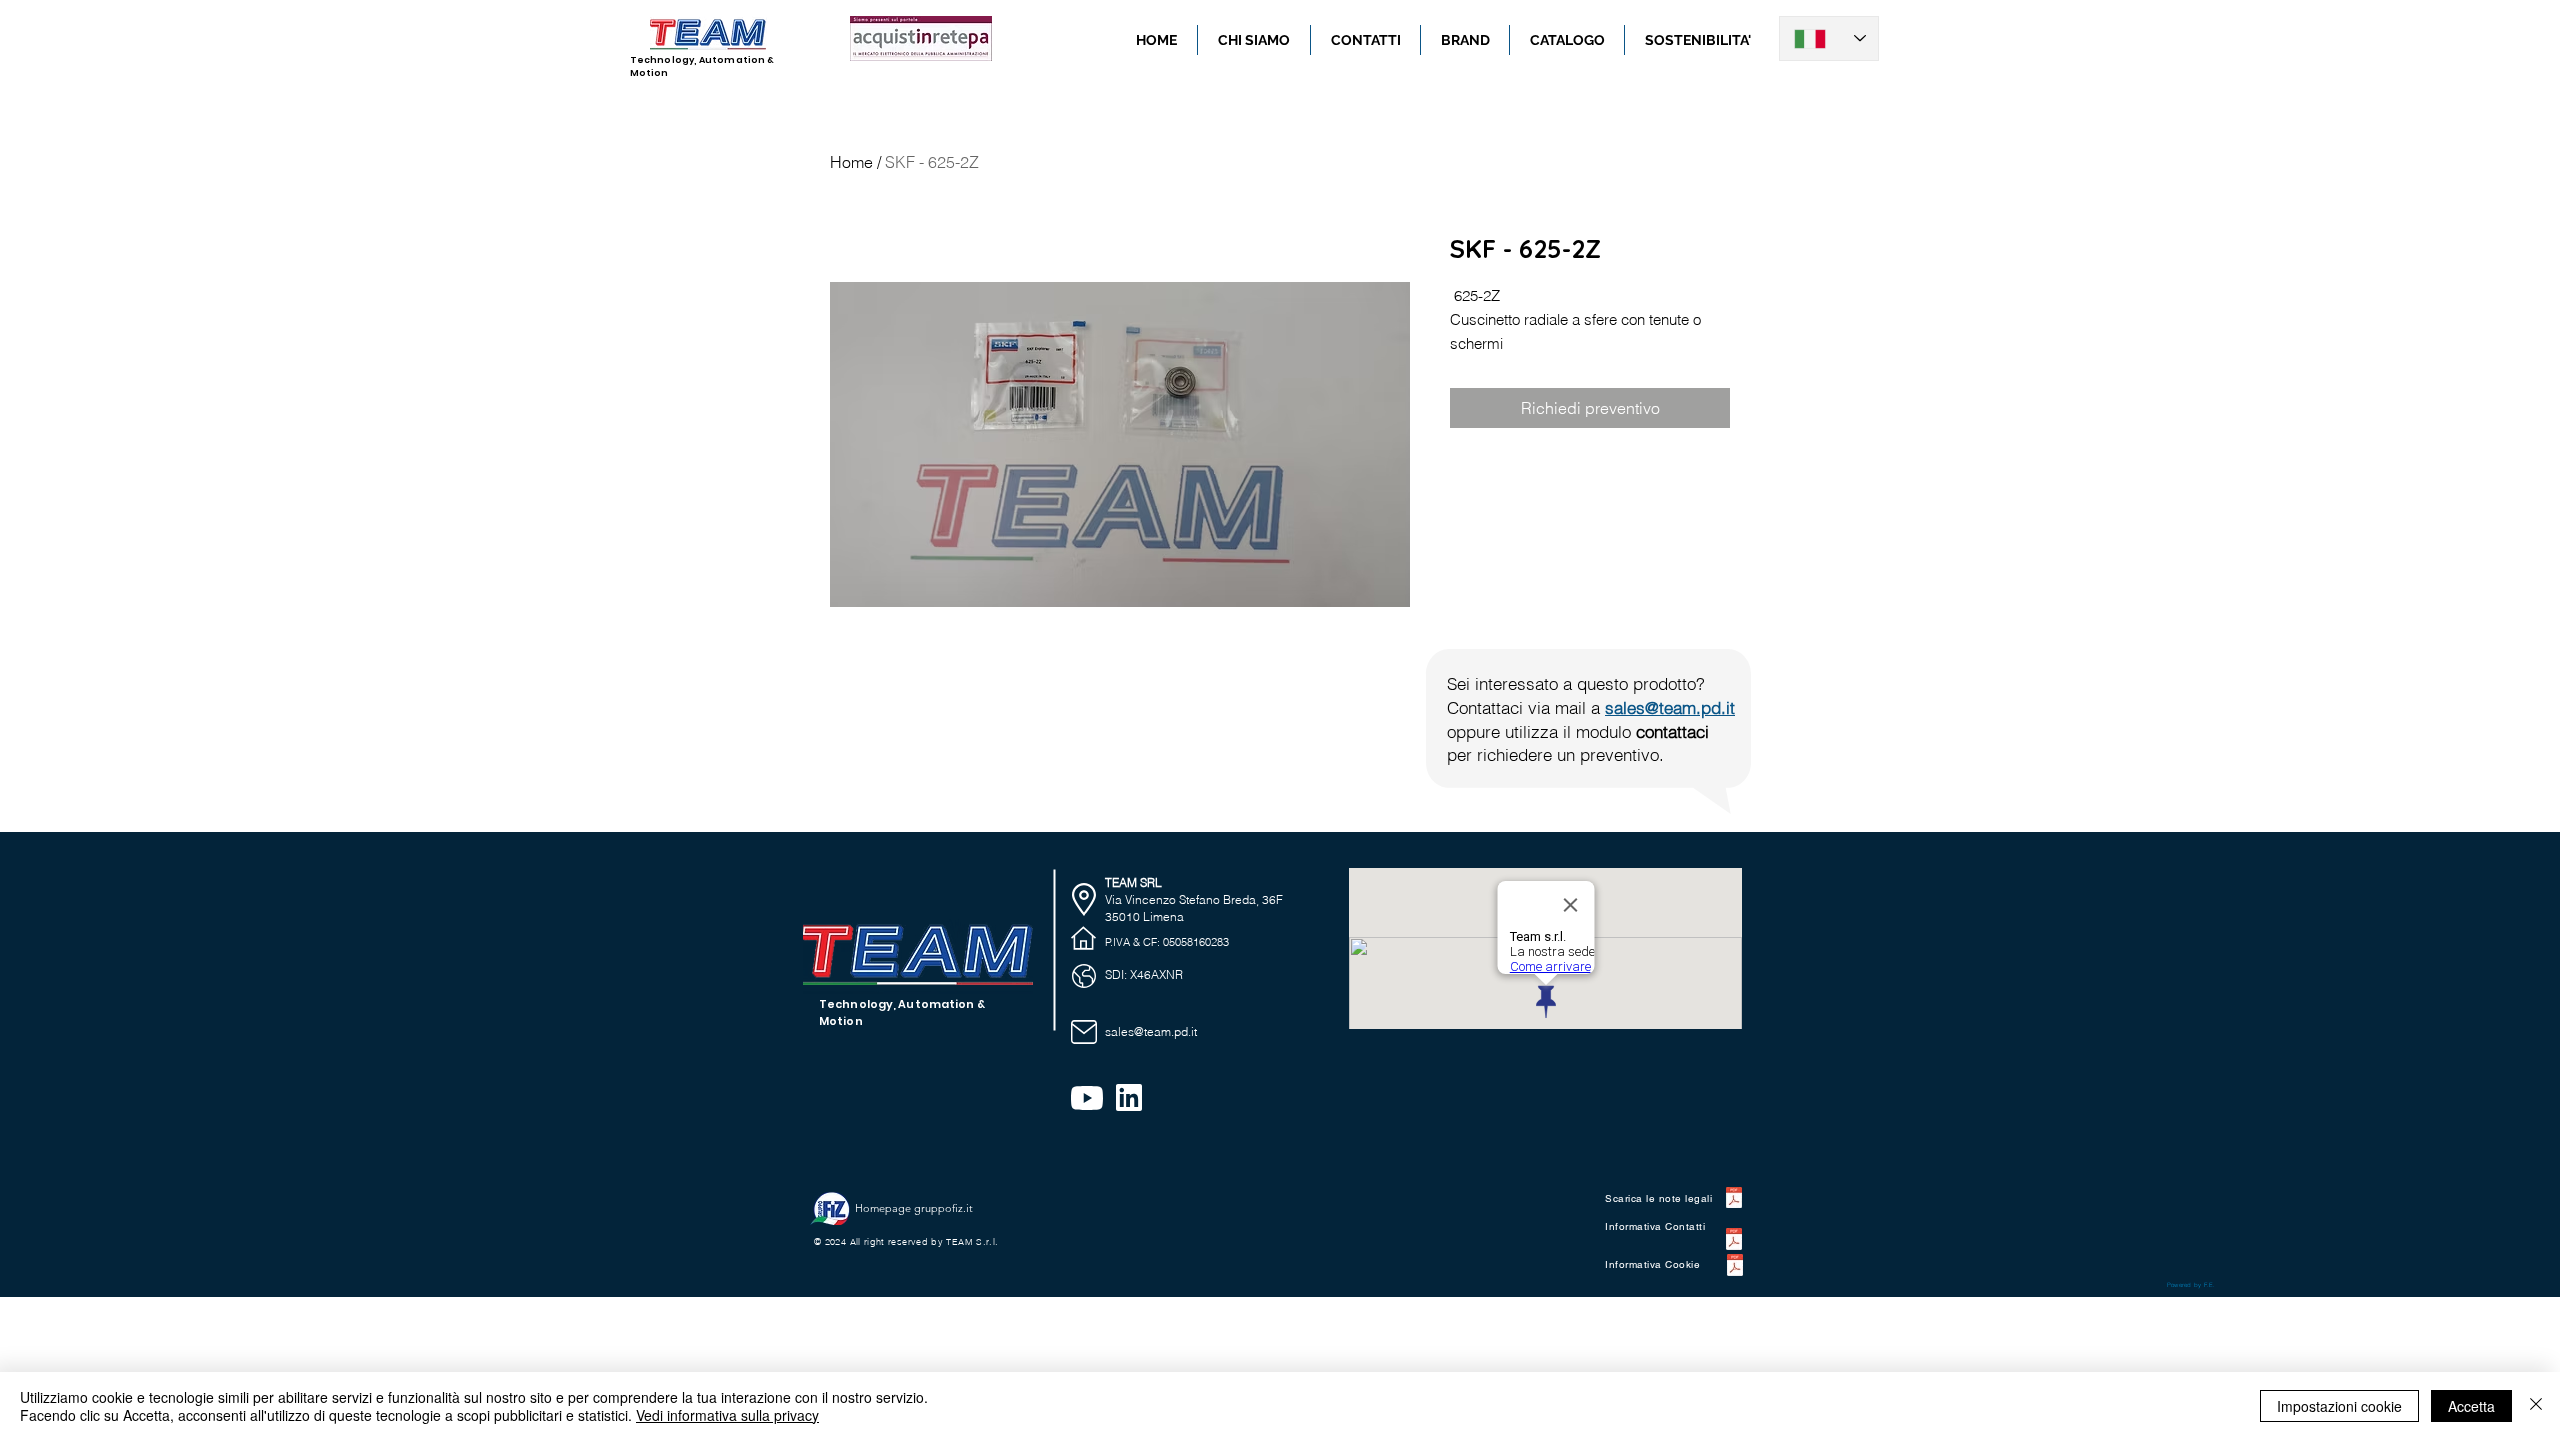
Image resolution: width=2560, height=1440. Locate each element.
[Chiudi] (2536, 1406)
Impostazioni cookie (2339, 1406)
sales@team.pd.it (1670, 707)
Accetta (2471, 1406)
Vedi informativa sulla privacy (727, 1415)
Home (851, 162)
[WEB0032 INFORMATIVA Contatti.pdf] (1734, 1241)
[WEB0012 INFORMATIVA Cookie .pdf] (1734, 1267)
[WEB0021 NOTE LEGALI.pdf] (1734, 1200)
